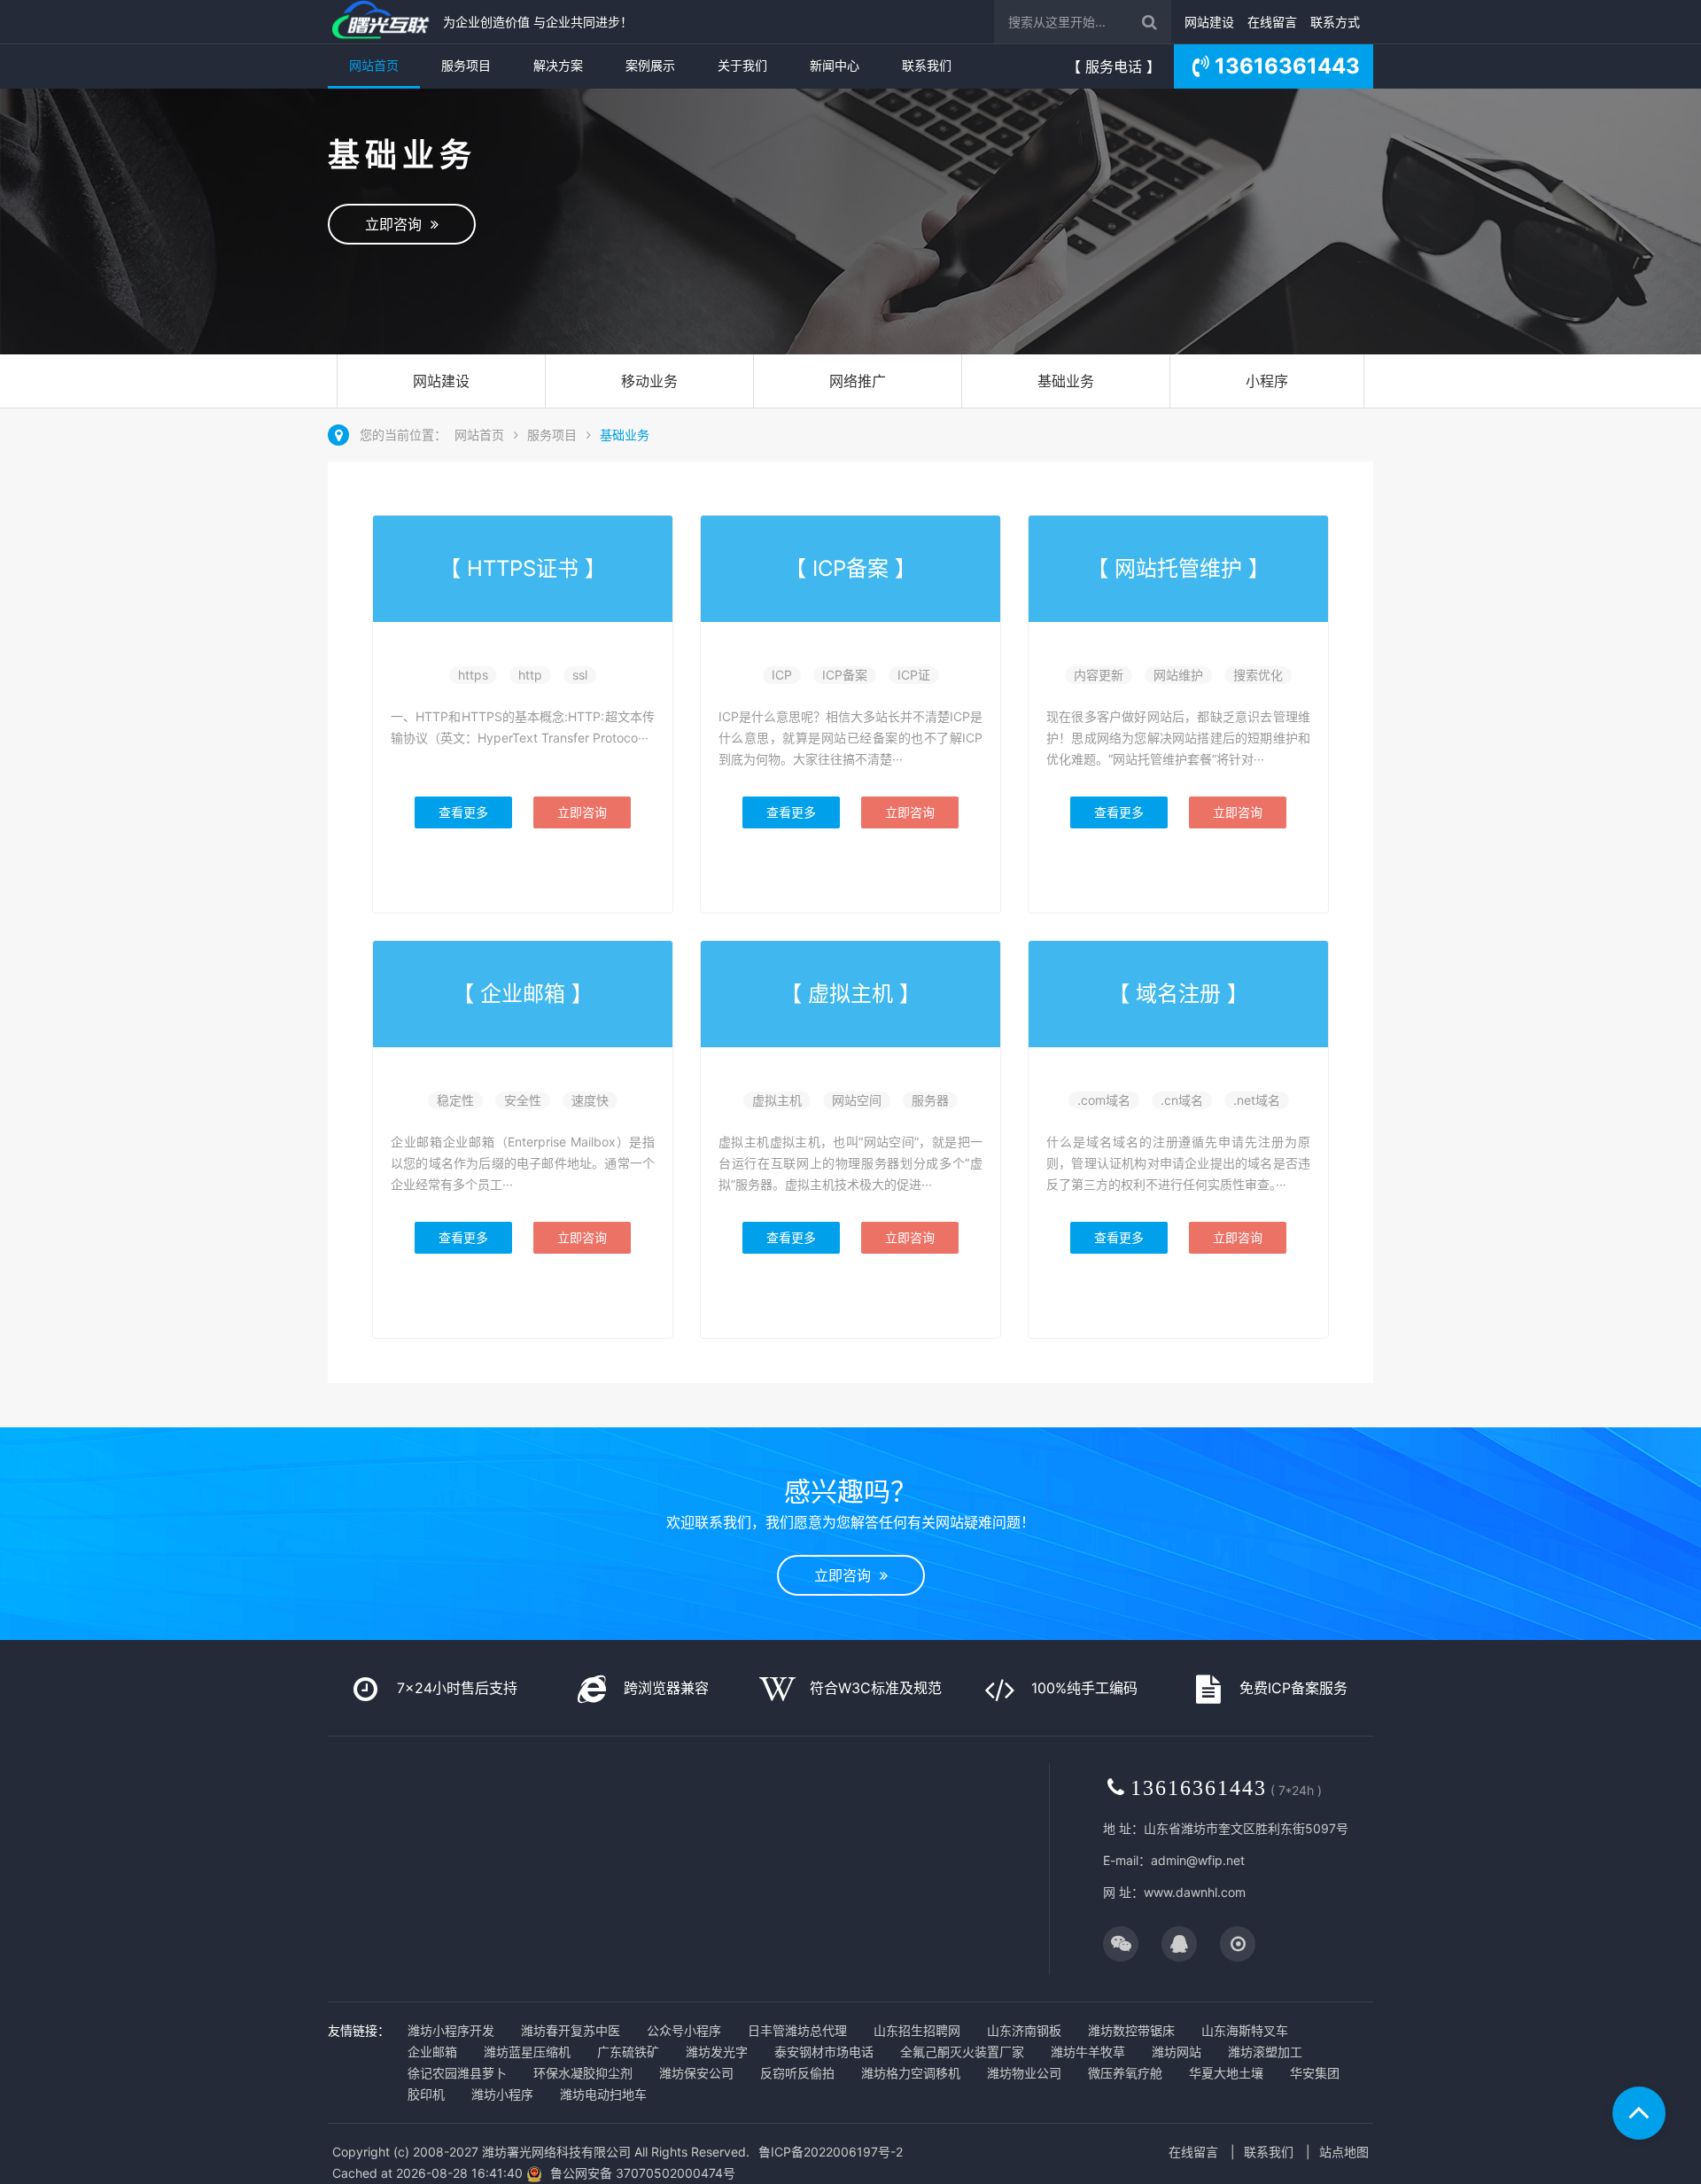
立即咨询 (398, 224)
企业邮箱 (432, 2052)
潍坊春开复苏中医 (571, 2030)
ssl (580, 675)
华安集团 (1315, 2073)
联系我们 (927, 65)
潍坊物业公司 (1024, 2073)
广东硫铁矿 (628, 2052)
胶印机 (426, 2094)
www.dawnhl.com (1195, 1892)
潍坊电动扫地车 (603, 2094)
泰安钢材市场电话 (824, 2052)
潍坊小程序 (502, 2094)
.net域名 (1257, 1100)
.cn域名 (1182, 1100)
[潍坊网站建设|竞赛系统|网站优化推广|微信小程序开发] (381, 22)
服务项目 (466, 65)
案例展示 (650, 65)
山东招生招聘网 (917, 2030)
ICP (782, 675)
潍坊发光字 (717, 2052)
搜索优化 (1258, 675)
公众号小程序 (684, 2030)
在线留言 (1272, 22)
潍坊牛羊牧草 (1088, 2052)
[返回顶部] (1639, 2113)
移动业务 (649, 381)
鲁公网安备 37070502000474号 (643, 2173)
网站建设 (1209, 22)
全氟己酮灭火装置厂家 (962, 2052)
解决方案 (558, 65)
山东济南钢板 (1024, 2030)
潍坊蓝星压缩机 (527, 2052)
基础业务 (1066, 381)
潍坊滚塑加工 (1265, 2052)
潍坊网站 (1177, 2052)
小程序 (1267, 381)
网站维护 (1178, 675)
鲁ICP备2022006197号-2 (831, 2152)
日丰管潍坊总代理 (797, 2030)
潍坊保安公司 (696, 2073)
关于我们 (742, 65)
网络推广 (858, 381)
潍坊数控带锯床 (1131, 2030)
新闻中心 (835, 65)
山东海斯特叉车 (1245, 2030)
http (530, 675)
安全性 (523, 1100)
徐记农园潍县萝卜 (457, 2073)
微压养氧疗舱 (1125, 2073)
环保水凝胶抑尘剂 (583, 2073)
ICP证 (914, 675)
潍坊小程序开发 (451, 2030)
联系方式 (1335, 22)
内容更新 (1099, 675)
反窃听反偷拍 (797, 2073)
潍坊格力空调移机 (911, 2073)
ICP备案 (845, 675)
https (473, 675)
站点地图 (1344, 2152)
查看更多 (463, 812)
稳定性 (455, 1100)
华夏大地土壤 (1226, 2073)
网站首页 (374, 65)
